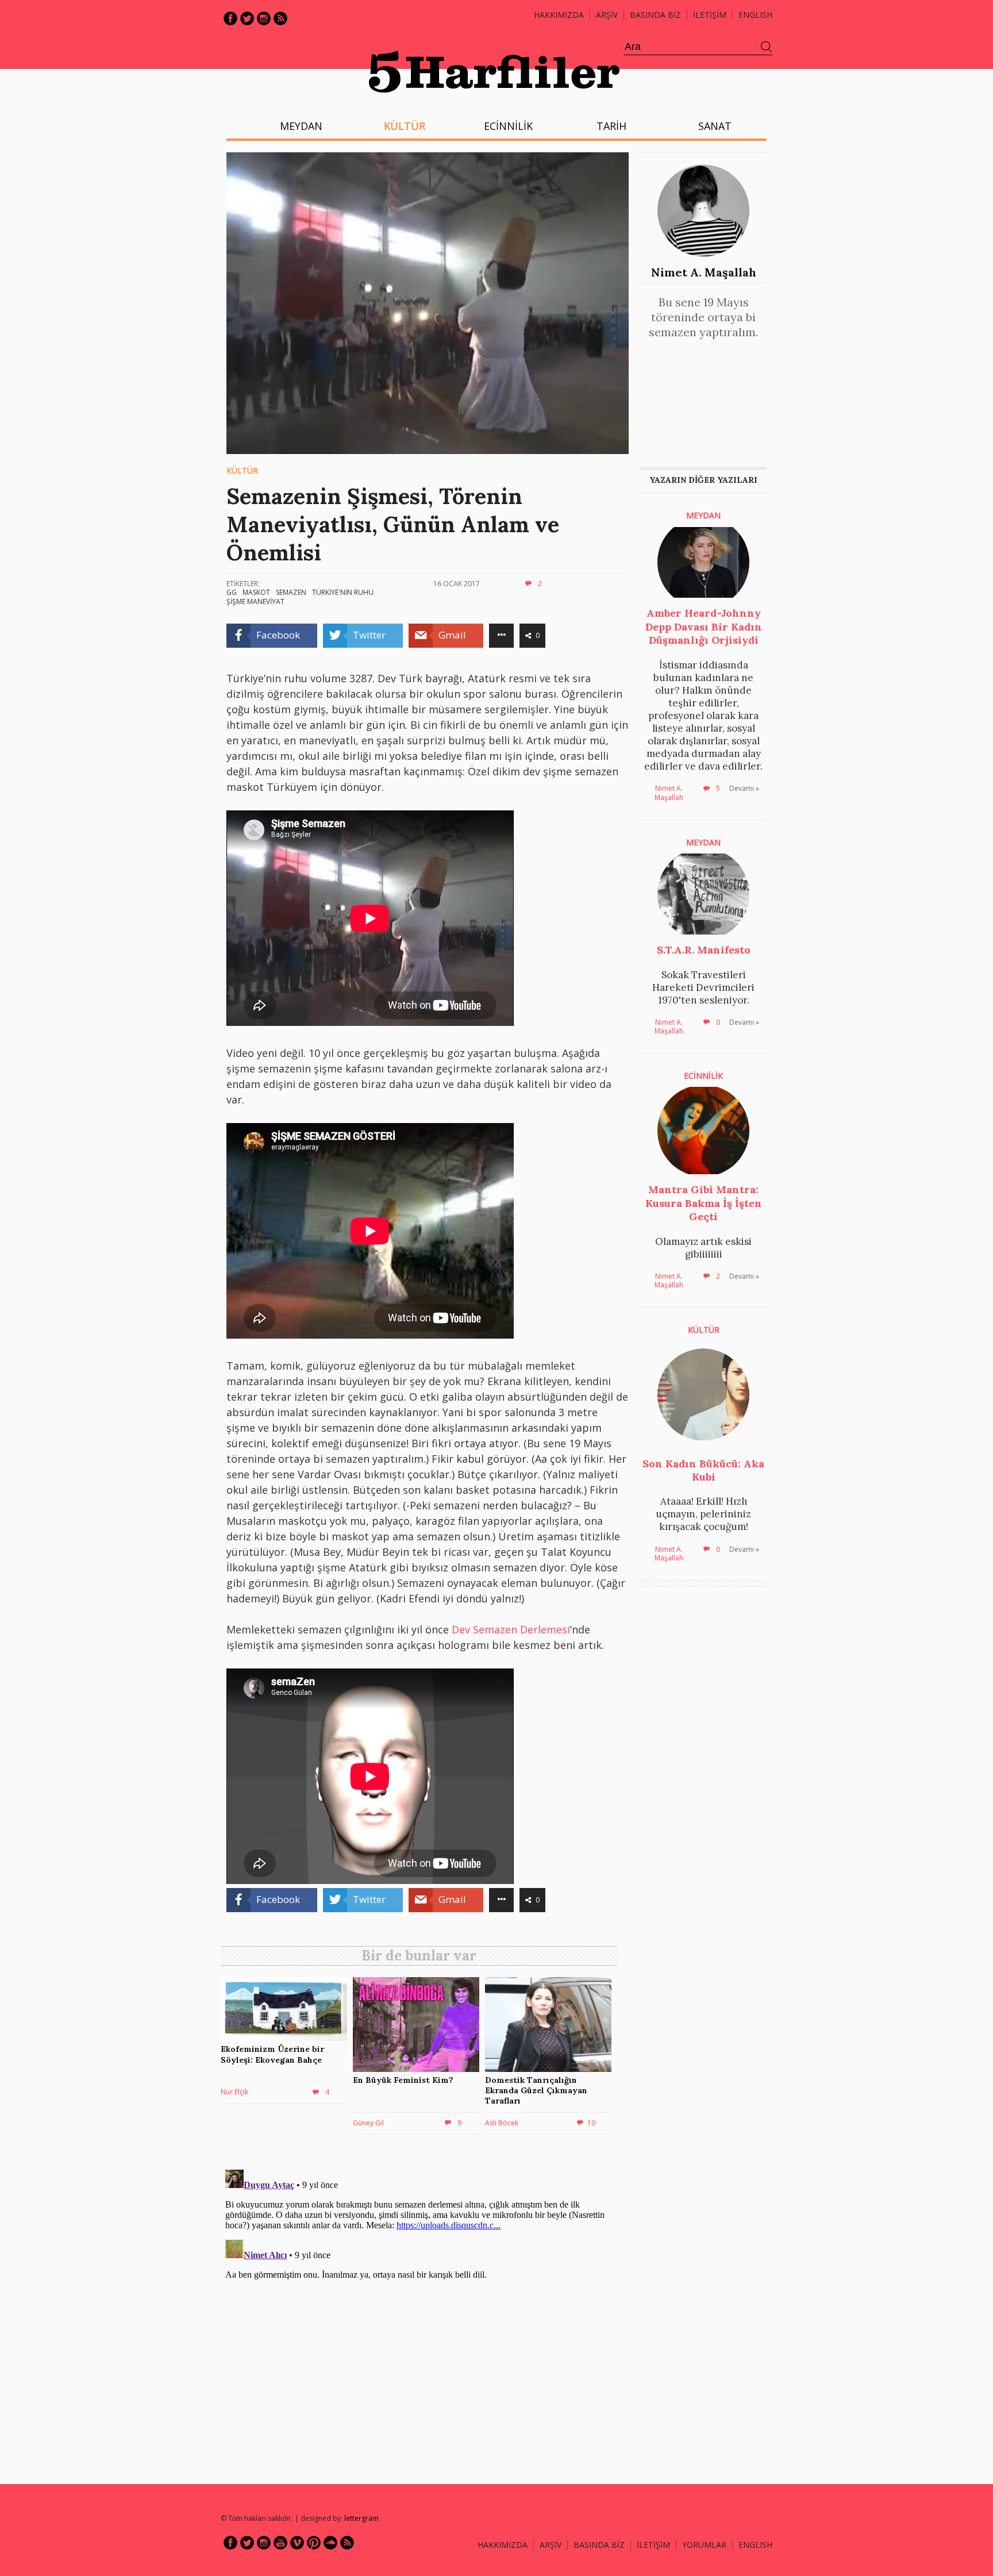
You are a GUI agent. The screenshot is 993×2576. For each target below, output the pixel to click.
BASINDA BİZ (655, 15)
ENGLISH (755, 15)
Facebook (230, 18)
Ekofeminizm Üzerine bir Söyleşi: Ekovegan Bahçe (272, 2054)
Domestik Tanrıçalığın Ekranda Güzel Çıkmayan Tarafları (536, 2090)
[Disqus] (422, 2309)
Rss (280, 18)
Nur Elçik (234, 2092)
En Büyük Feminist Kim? (403, 2080)
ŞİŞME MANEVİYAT (255, 601)
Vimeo (297, 2543)
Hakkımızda (559, 15)
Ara (767, 47)
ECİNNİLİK (508, 126)
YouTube (280, 2543)
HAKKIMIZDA (503, 2545)
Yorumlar (704, 2545)
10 (591, 2123)
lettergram (361, 2518)
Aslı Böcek (502, 2123)
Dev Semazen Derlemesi (511, 1629)
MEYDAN (301, 126)
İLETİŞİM (710, 15)
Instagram (264, 18)
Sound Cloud (330, 2543)
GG (232, 592)
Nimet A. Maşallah (704, 272)
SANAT (715, 126)
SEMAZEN (291, 592)
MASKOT (256, 592)
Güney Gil (368, 2123)
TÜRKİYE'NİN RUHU (343, 592)
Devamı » (744, 788)
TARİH (611, 126)
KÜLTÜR (405, 126)
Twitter (247, 18)
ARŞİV (607, 15)
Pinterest (314, 2543)
